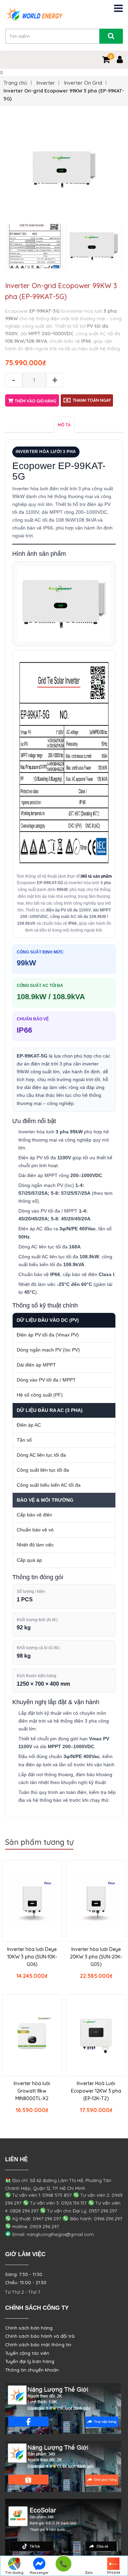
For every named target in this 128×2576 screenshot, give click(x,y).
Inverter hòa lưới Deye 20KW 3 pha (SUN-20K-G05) (96, 1957)
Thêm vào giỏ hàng (35, 401)
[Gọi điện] (63, 2566)
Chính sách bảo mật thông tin (38, 2345)
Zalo (89, 2573)
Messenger (39, 2573)
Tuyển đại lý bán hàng (30, 2361)
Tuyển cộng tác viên (27, 2353)
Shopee (113, 2572)
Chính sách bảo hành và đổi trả (40, 2336)
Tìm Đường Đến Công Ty (15, 2573)
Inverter (46, 83)
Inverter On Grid (83, 83)
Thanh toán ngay (92, 400)
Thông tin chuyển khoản (32, 2370)
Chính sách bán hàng (29, 2328)
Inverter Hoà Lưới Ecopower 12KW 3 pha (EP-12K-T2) (96, 2091)
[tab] (64, 424)
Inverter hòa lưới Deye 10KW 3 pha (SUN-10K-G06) (32, 1957)
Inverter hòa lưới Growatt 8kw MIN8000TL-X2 (32, 2091)
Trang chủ (15, 83)
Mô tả (64, 425)
